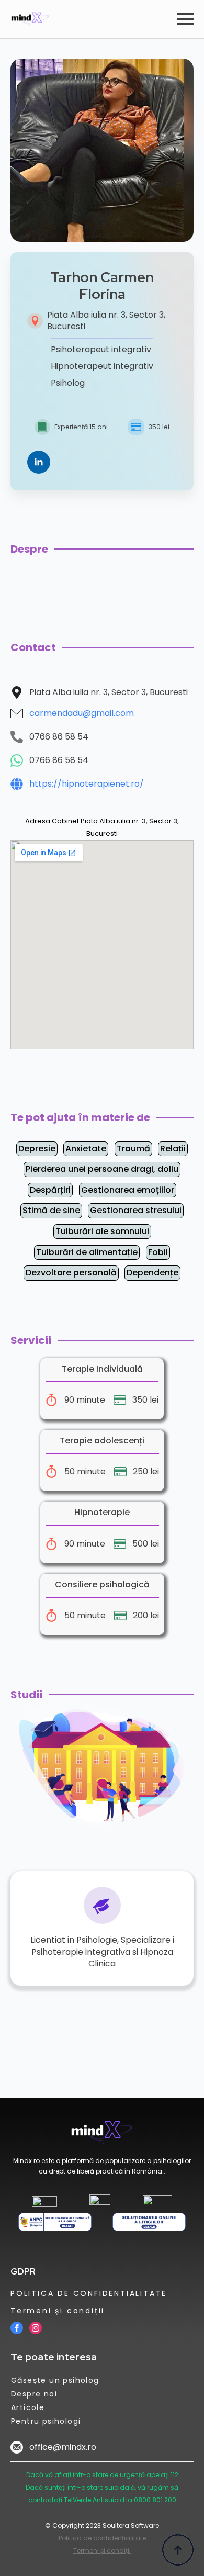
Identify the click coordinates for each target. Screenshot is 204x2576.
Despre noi (34, 2394)
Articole (28, 2407)
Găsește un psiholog (55, 2380)
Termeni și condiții (58, 2311)
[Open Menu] (185, 19)
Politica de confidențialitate (102, 2538)
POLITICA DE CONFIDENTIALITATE (89, 2293)
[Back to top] (178, 2550)
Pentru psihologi (46, 2421)
